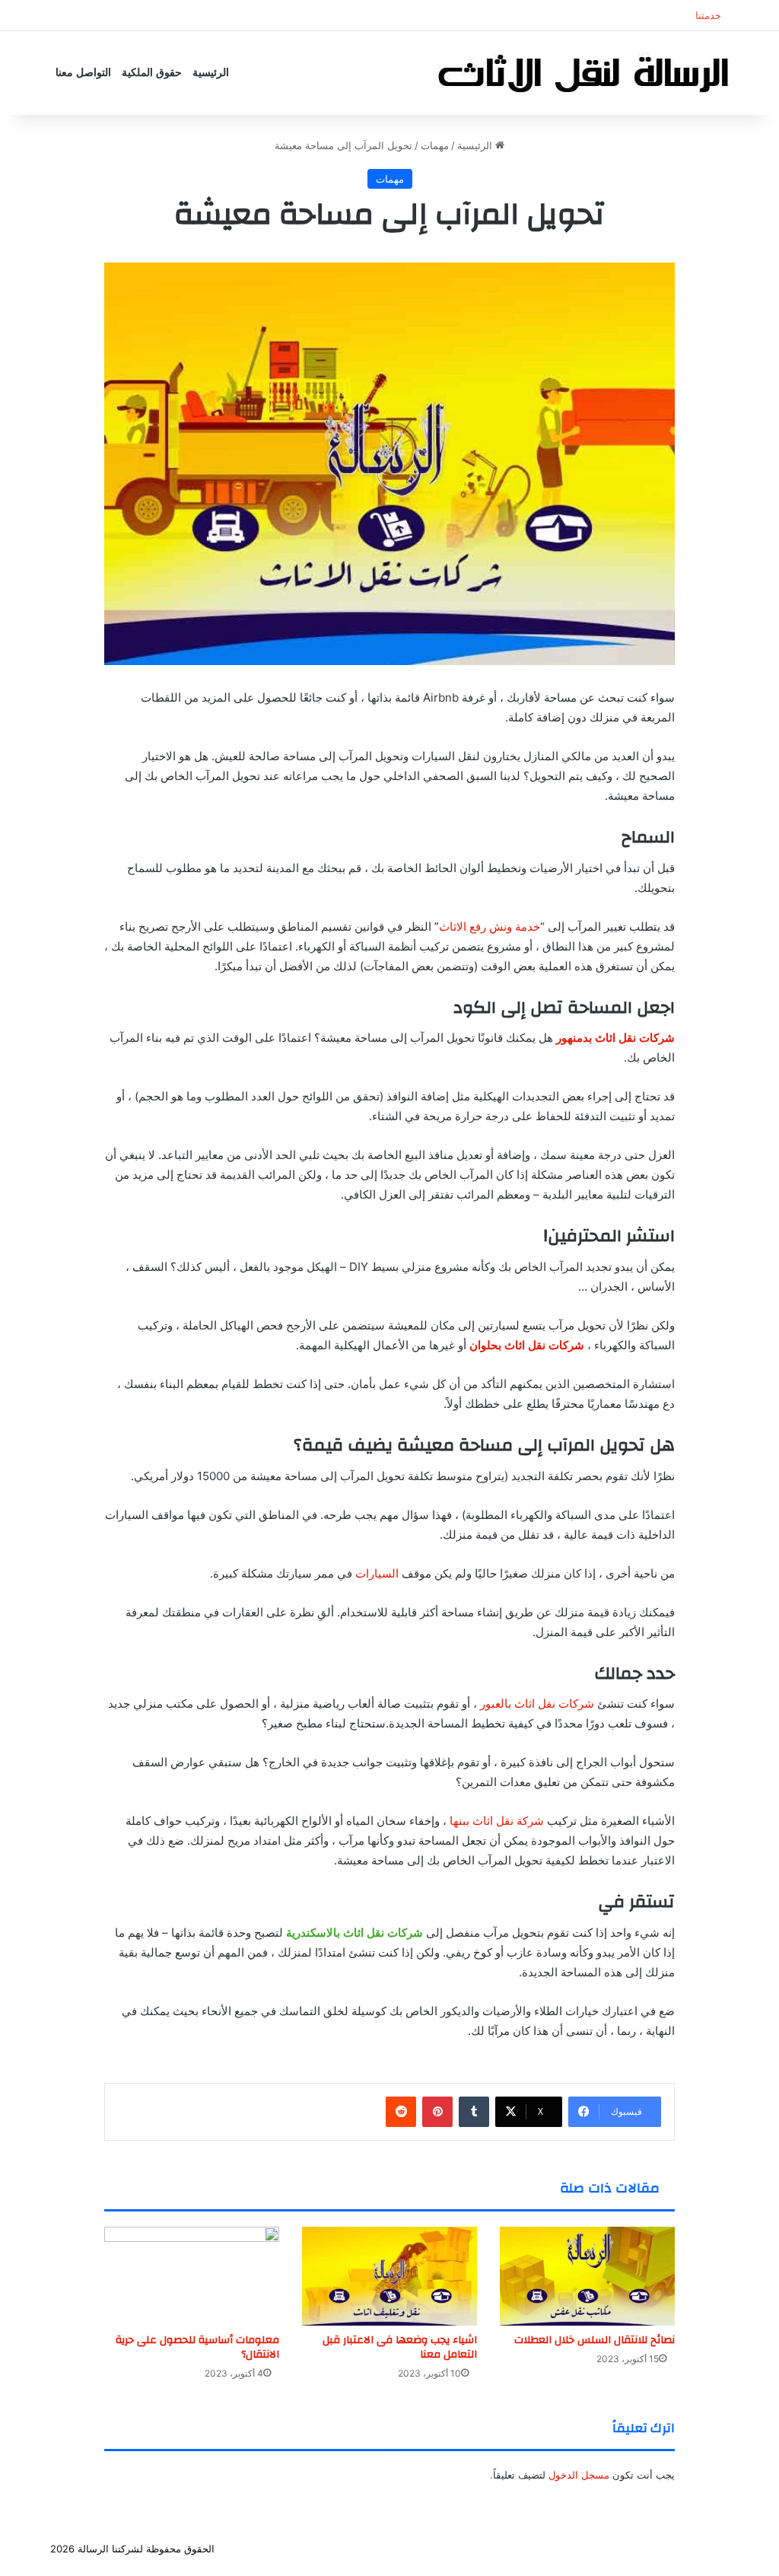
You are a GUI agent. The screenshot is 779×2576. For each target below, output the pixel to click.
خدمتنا (708, 15)
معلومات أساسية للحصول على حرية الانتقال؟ (197, 2347)
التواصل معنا (83, 73)
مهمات (435, 145)
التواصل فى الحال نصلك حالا (479, 2549)
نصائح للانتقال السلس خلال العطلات (595, 2340)
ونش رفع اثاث (578, 2549)
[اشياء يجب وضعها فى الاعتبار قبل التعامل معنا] (389, 2276)
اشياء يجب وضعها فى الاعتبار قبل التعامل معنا (400, 2347)
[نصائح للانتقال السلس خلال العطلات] (587, 2276)
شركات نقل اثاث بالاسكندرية (355, 1933)
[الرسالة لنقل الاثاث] (583, 73)
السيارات (377, 1573)
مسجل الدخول (579, 2475)
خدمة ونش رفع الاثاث (490, 927)
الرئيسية (211, 73)
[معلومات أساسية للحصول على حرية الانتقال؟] (192, 2276)
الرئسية (709, 2549)
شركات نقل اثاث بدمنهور (615, 1038)
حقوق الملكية (152, 73)
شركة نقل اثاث (650, 2549)
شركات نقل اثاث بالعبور (537, 1704)
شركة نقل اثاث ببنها (497, 1821)
